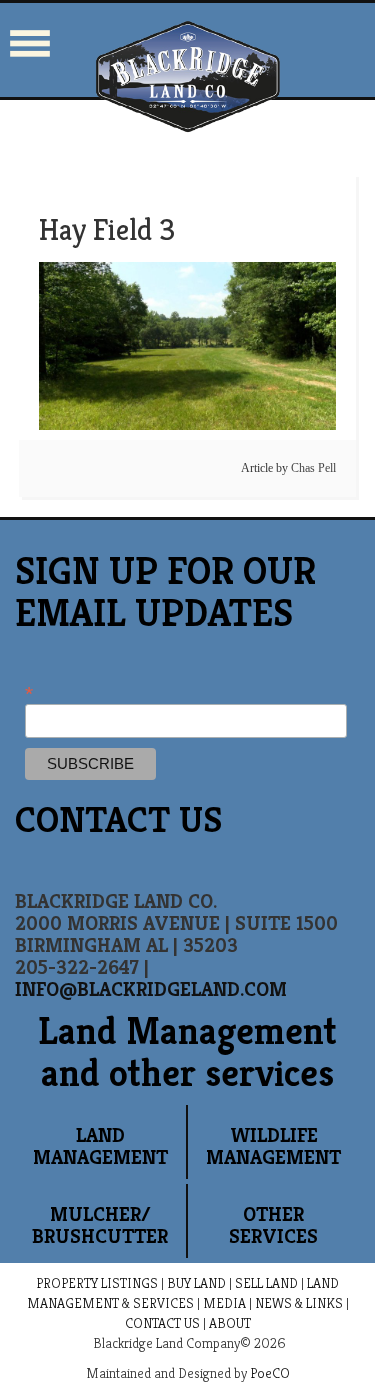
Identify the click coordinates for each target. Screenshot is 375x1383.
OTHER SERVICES (273, 1225)
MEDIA (224, 1303)
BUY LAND (196, 1283)
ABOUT (230, 1323)
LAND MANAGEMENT (100, 1146)
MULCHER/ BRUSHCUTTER (100, 1225)
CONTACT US (162, 1323)
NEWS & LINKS (299, 1303)
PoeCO (270, 1373)
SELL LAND (266, 1283)
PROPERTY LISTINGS (97, 1283)
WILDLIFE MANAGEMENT (273, 1146)
